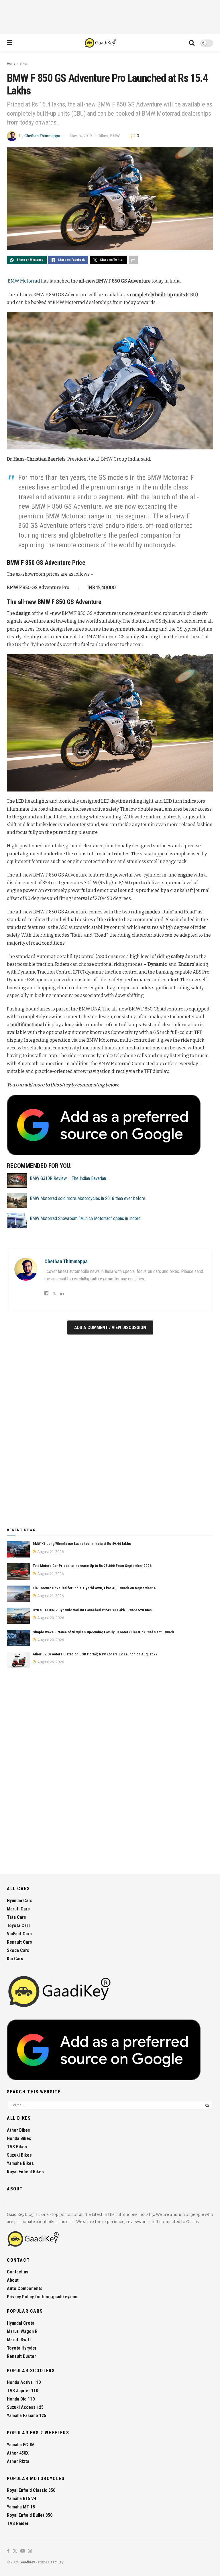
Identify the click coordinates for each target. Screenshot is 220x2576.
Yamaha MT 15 (21, 2507)
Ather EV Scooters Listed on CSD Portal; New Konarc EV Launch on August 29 (95, 1654)
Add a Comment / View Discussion (110, 1328)
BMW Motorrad (24, 281)
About (13, 2280)
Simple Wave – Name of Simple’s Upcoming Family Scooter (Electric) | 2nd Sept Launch (103, 1632)
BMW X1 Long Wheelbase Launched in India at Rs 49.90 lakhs (82, 1544)
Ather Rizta (18, 2461)
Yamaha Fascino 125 (26, 2416)
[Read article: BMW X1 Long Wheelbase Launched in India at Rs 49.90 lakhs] (18, 1549)
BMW (115, 136)
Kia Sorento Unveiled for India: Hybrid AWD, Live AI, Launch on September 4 (94, 1588)
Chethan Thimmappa (42, 136)
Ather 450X (18, 2453)
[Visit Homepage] (101, 43)
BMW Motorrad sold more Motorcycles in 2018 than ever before (88, 1198)
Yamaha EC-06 (21, 2445)
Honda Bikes (19, 2138)
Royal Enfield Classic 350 (31, 2490)
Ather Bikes (18, 2130)
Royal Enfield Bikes (25, 2172)
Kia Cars (15, 1959)
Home (11, 64)
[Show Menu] (10, 43)
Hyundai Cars (20, 1901)
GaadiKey (27, 2562)
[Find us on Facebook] (8, 2551)
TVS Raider (18, 2523)
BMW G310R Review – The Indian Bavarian (68, 1178)
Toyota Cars (19, 1925)
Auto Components (25, 2288)
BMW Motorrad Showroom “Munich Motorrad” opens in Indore (85, 1218)
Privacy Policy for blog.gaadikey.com (43, 2297)
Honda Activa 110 (24, 2382)
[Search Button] (192, 43)
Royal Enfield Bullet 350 (30, 2515)
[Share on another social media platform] (133, 260)
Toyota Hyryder (22, 2348)
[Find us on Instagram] (30, 2551)
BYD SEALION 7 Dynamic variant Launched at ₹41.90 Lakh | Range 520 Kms (92, 1610)
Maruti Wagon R (22, 2331)
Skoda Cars (18, 1950)
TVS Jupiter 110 (22, 2391)
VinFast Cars (19, 1934)
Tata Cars (16, 1917)
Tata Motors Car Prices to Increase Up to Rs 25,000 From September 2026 (92, 1566)
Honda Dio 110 (21, 2399)
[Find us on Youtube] (23, 2551)
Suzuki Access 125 (25, 2407)
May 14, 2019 (81, 136)
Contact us (18, 2272)
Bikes (24, 64)
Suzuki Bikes (19, 2155)
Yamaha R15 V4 (21, 2499)
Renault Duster (21, 2356)
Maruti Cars (18, 1909)
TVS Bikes (17, 2147)
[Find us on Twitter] (15, 2551)
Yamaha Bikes (20, 2163)
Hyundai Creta (21, 2323)
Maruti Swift (19, 2340)
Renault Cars (19, 1942)
